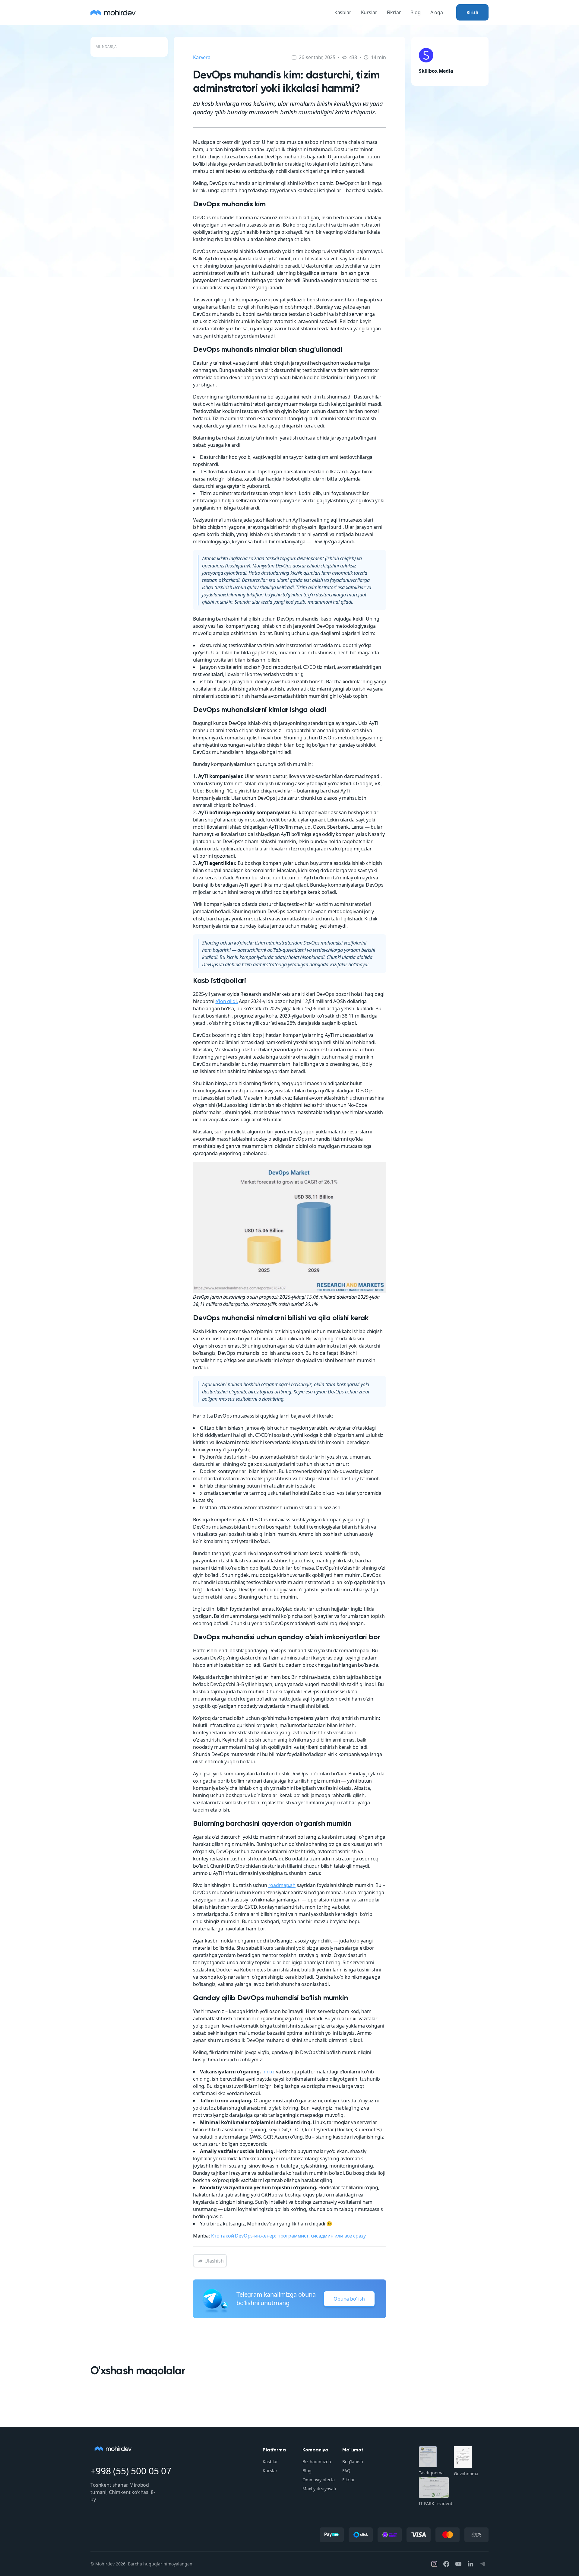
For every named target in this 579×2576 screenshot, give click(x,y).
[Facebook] (446, 2564)
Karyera (202, 57)
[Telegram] (482, 2564)
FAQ (346, 2471)
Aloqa (437, 12)
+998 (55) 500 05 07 (131, 2471)
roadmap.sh (282, 1885)
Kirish (472, 12)
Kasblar (343, 12)
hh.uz (269, 2072)
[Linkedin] (470, 2564)
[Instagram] (434, 2564)
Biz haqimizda (317, 2462)
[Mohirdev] (113, 12)
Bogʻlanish (353, 2462)
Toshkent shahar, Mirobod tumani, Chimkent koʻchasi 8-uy (123, 2492)
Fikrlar (394, 12)
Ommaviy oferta (319, 2480)
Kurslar (369, 12)
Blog (415, 12)
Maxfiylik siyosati (319, 2489)
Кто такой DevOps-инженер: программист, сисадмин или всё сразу (288, 2236)
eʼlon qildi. (226, 1001)
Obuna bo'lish (349, 2299)
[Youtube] (458, 2564)
